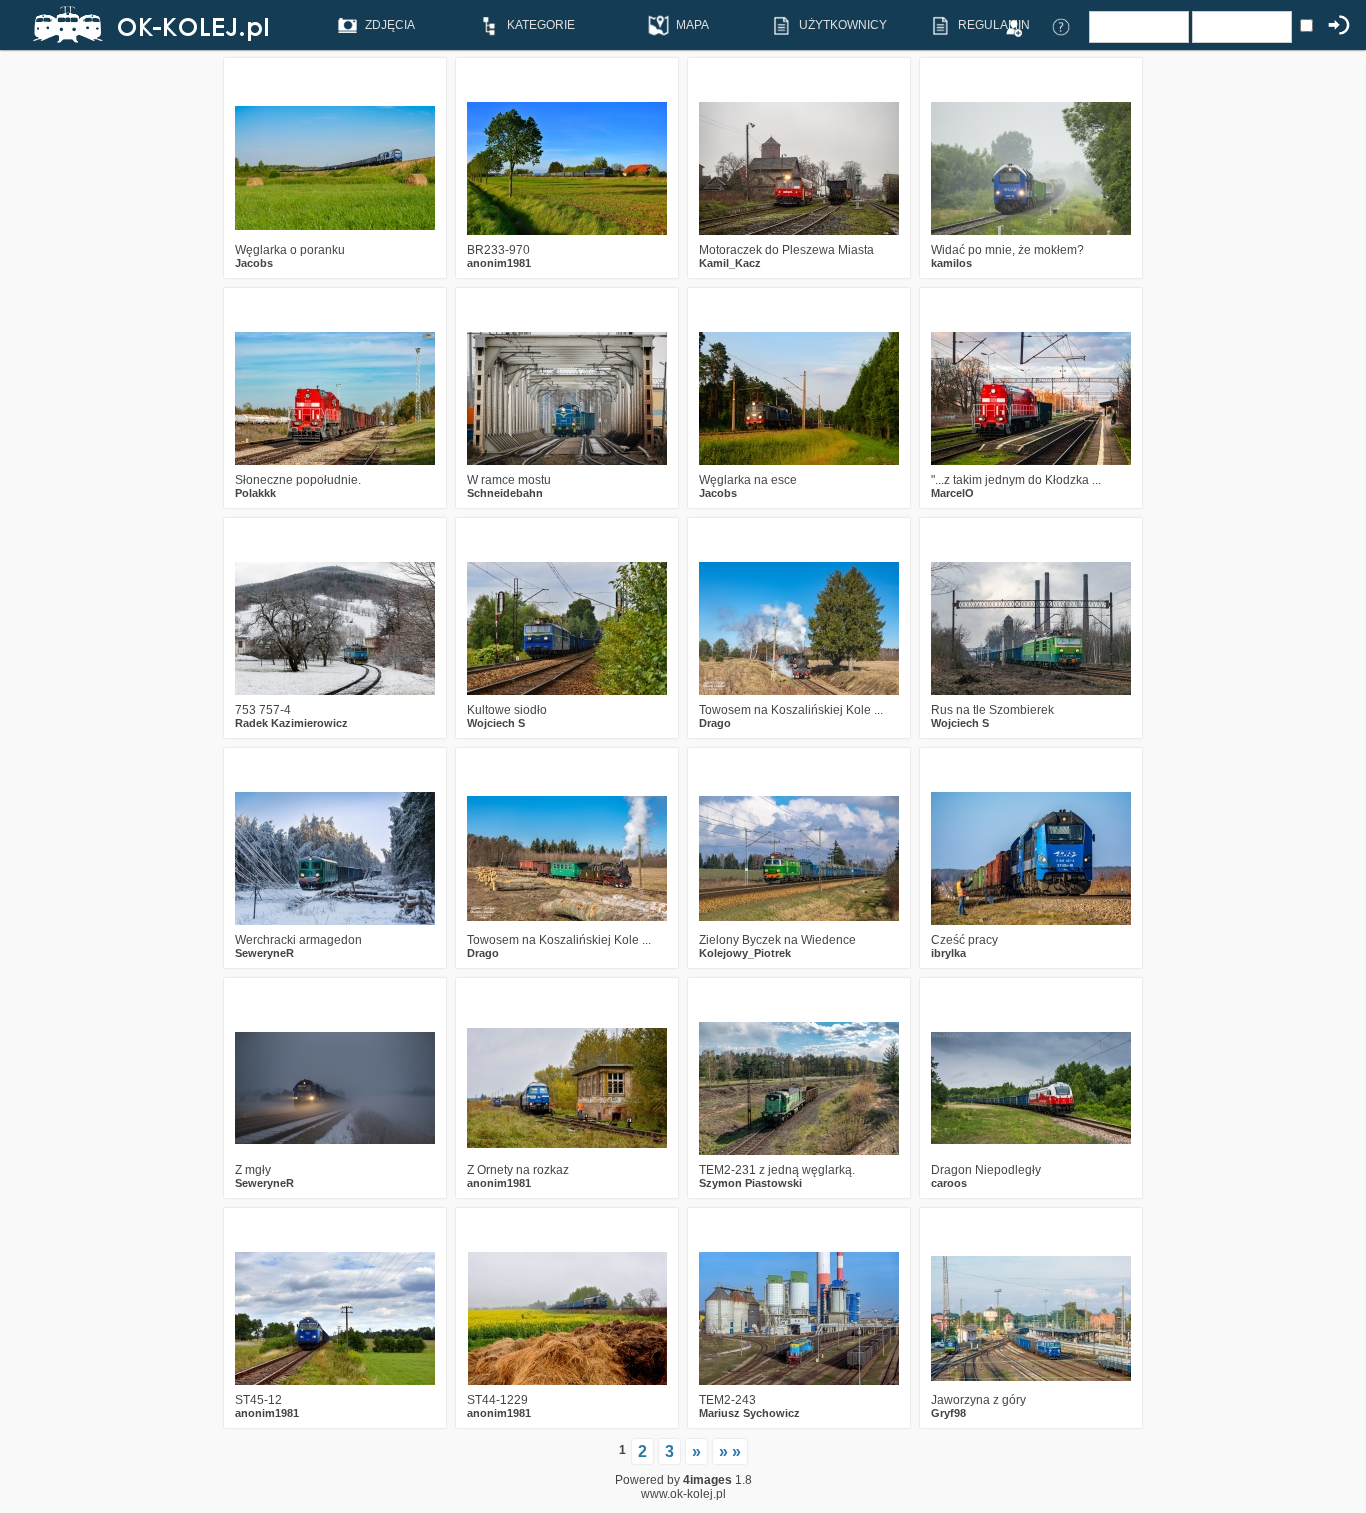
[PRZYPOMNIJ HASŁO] (1061, 26)
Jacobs (254, 263)
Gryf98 (948, 1413)
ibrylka (948, 953)
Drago (715, 723)
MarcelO (952, 493)
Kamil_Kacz (730, 263)
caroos (949, 1183)
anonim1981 (499, 263)
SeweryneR (264, 953)
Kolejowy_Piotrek (745, 953)
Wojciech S (496, 723)
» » (730, 1451)
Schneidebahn (505, 493)
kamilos (951, 263)
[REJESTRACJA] (1013, 26)
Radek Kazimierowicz (291, 723)
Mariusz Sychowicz (749, 1413)
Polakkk (255, 493)
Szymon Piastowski (750, 1183)
